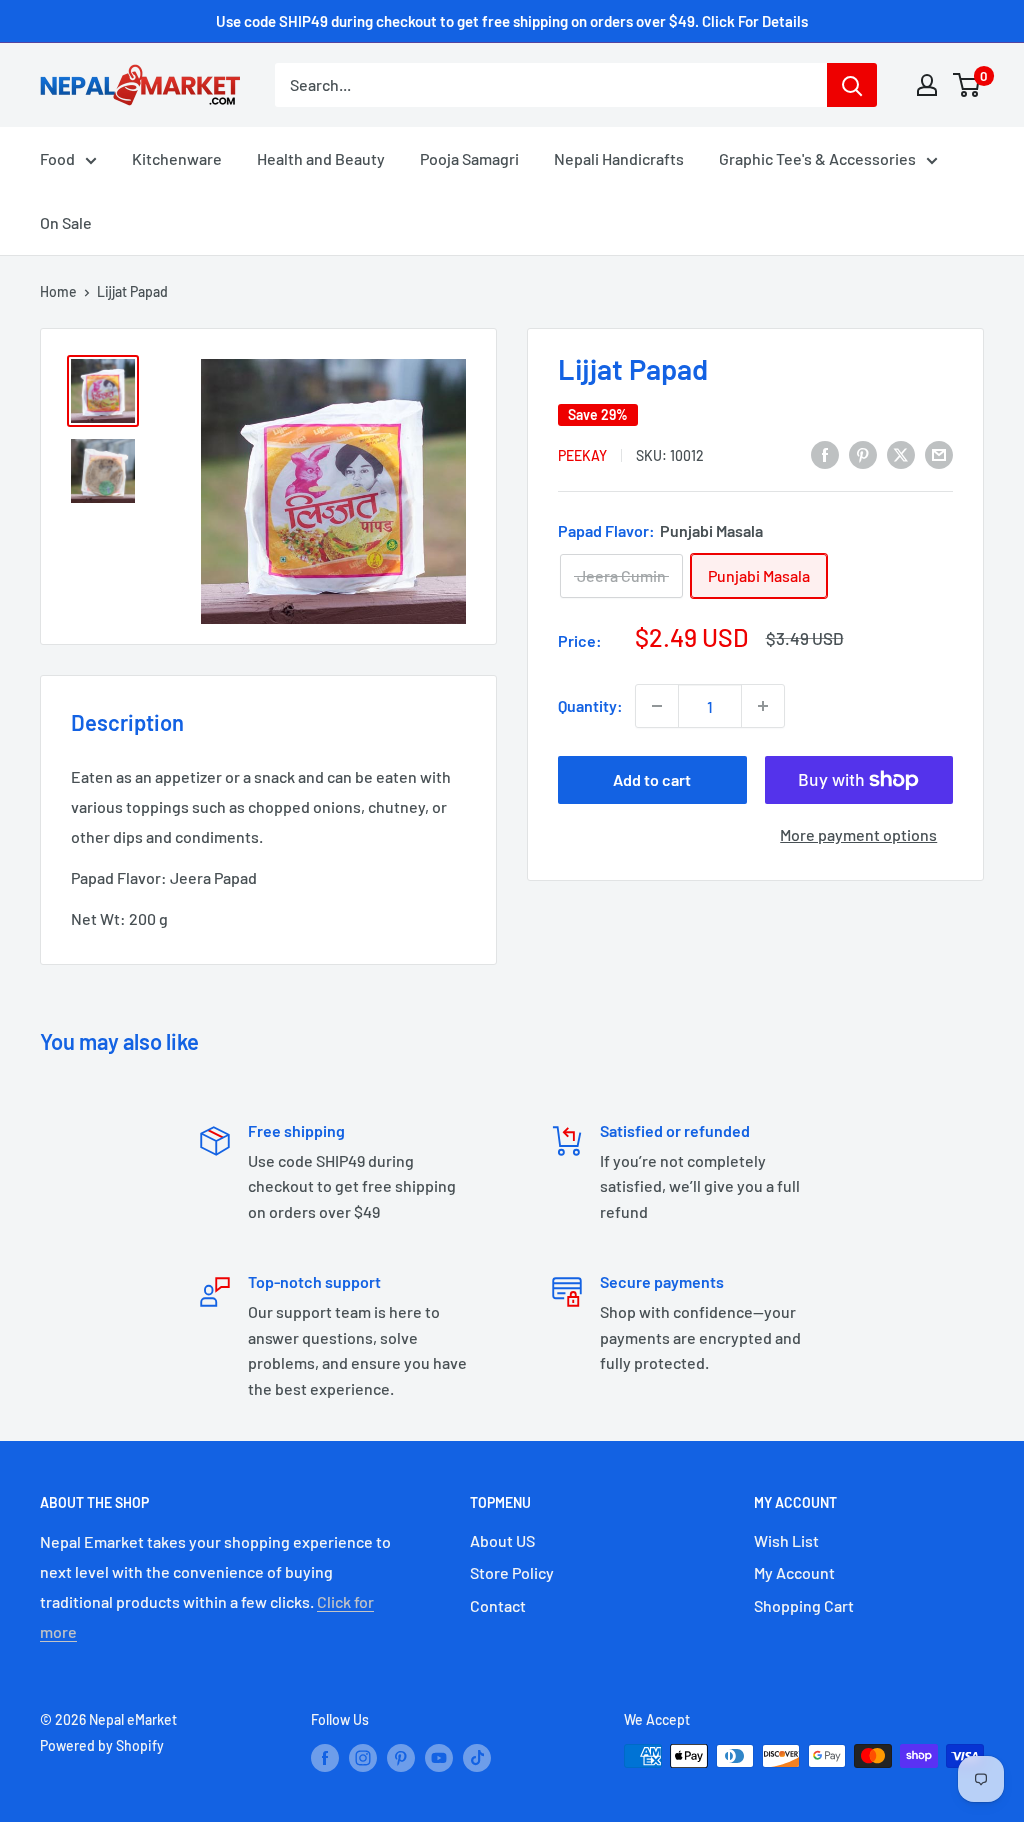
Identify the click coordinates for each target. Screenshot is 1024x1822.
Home (58, 291)
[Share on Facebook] (825, 453)
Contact (498, 1605)
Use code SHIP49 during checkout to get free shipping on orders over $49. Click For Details (512, 21)
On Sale (66, 222)
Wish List (786, 1540)
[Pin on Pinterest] (863, 453)
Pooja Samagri (469, 158)
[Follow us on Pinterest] (401, 1758)
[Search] (852, 85)
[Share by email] (939, 453)
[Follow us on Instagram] (363, 1758)
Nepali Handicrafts (619, 158)
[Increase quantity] (763, 706)
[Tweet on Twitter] (901, 453)
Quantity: (590, 705)
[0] (967, 85)
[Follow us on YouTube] (439, 1758)
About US (502, 1540)
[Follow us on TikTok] (477, 1758)
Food (57, 158)
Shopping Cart (804, 1605)
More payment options (858, 834)
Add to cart (652, 779)
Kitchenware (177, 158)
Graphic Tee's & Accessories (817, 158)
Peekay (582, 455)
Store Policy (512, 1572)
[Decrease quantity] (657, 706)
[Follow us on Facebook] (325, 1758)
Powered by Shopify (102, 1745)
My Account (794, 1572)
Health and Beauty (321, 158)
